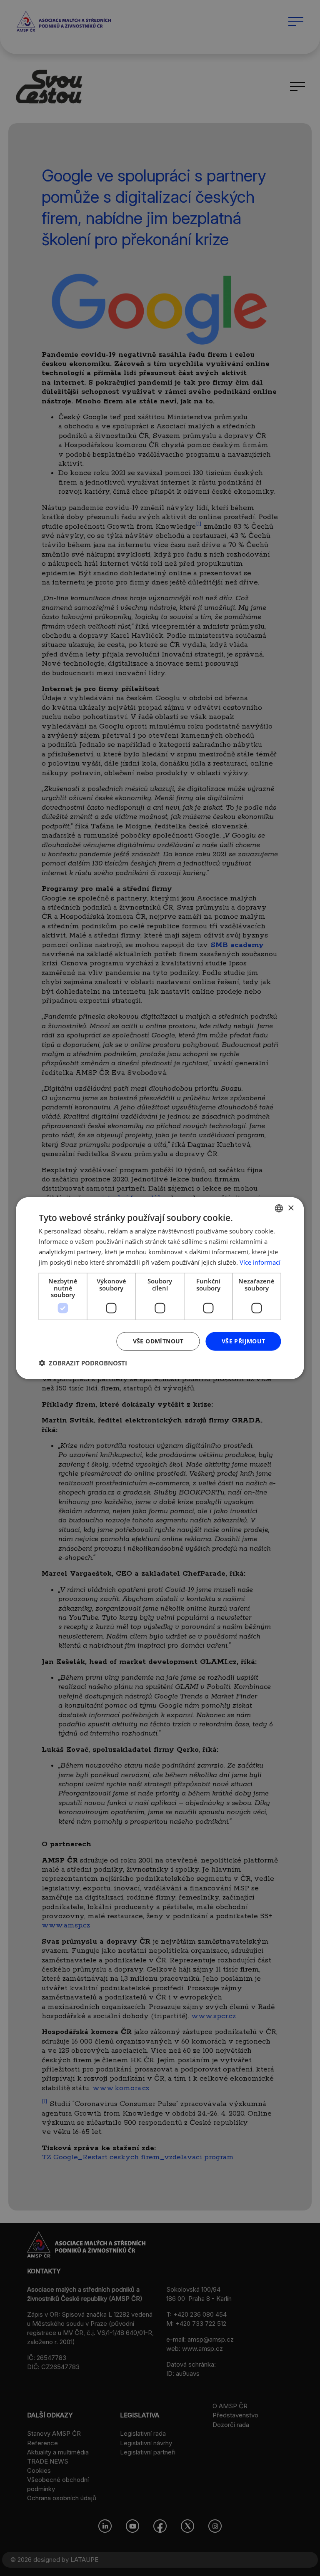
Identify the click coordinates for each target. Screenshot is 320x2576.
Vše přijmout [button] (244, 1341)
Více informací (260, 1262)
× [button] (291, 1208)
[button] (83, 1363)
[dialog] (160, 1288)
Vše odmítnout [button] (158, 1341)
